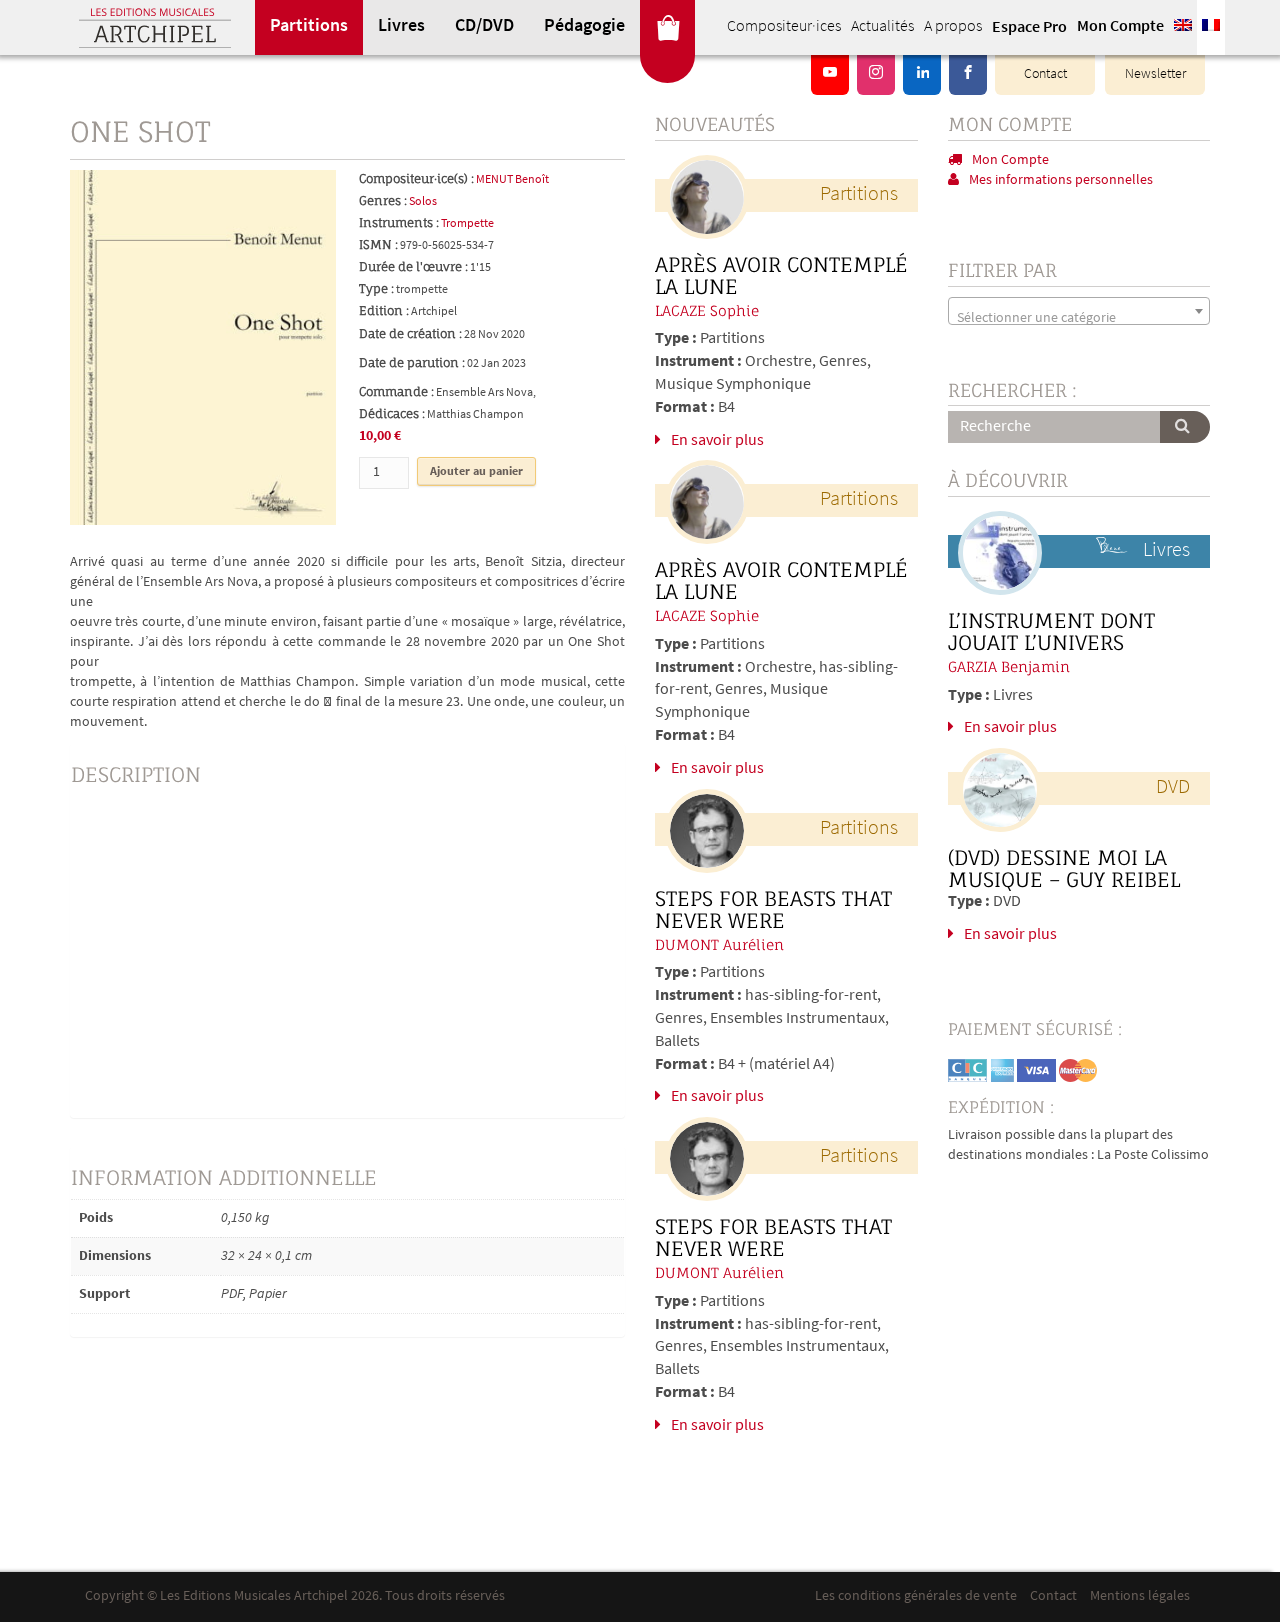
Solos (423, 202)
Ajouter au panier (476, 472)
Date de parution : (412, 362)
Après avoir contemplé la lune (781, 276)
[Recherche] (1185, 427)
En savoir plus (717, 441)
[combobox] (1079, 311)
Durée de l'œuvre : (413, 266)
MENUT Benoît (512, 180)
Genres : (383, 200)
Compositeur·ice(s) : (416, 178)
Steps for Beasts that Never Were (773, 910)
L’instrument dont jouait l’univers (1051, 632)
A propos (953, 27)
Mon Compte (1120, 27)
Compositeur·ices (784, 27)
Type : (376, 288)
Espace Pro (1029, 28)
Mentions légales (1140, 1596)
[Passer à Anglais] (1183, 27)
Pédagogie (584, 27)
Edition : (384, 310)
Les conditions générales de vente (916, 1596)
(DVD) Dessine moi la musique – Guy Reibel (1064, 869)
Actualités (882, 27)
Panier (667, 27)
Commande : (396, 391)
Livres (401, 27)
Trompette (467, 224)
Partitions (309, 27)
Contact (1045, 74)
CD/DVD (484, 27)
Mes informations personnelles (1061, 180)
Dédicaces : (392, 413)
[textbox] (1079, 319)
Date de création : (410, 333)
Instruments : (399, 222)
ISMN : (378, 244)
